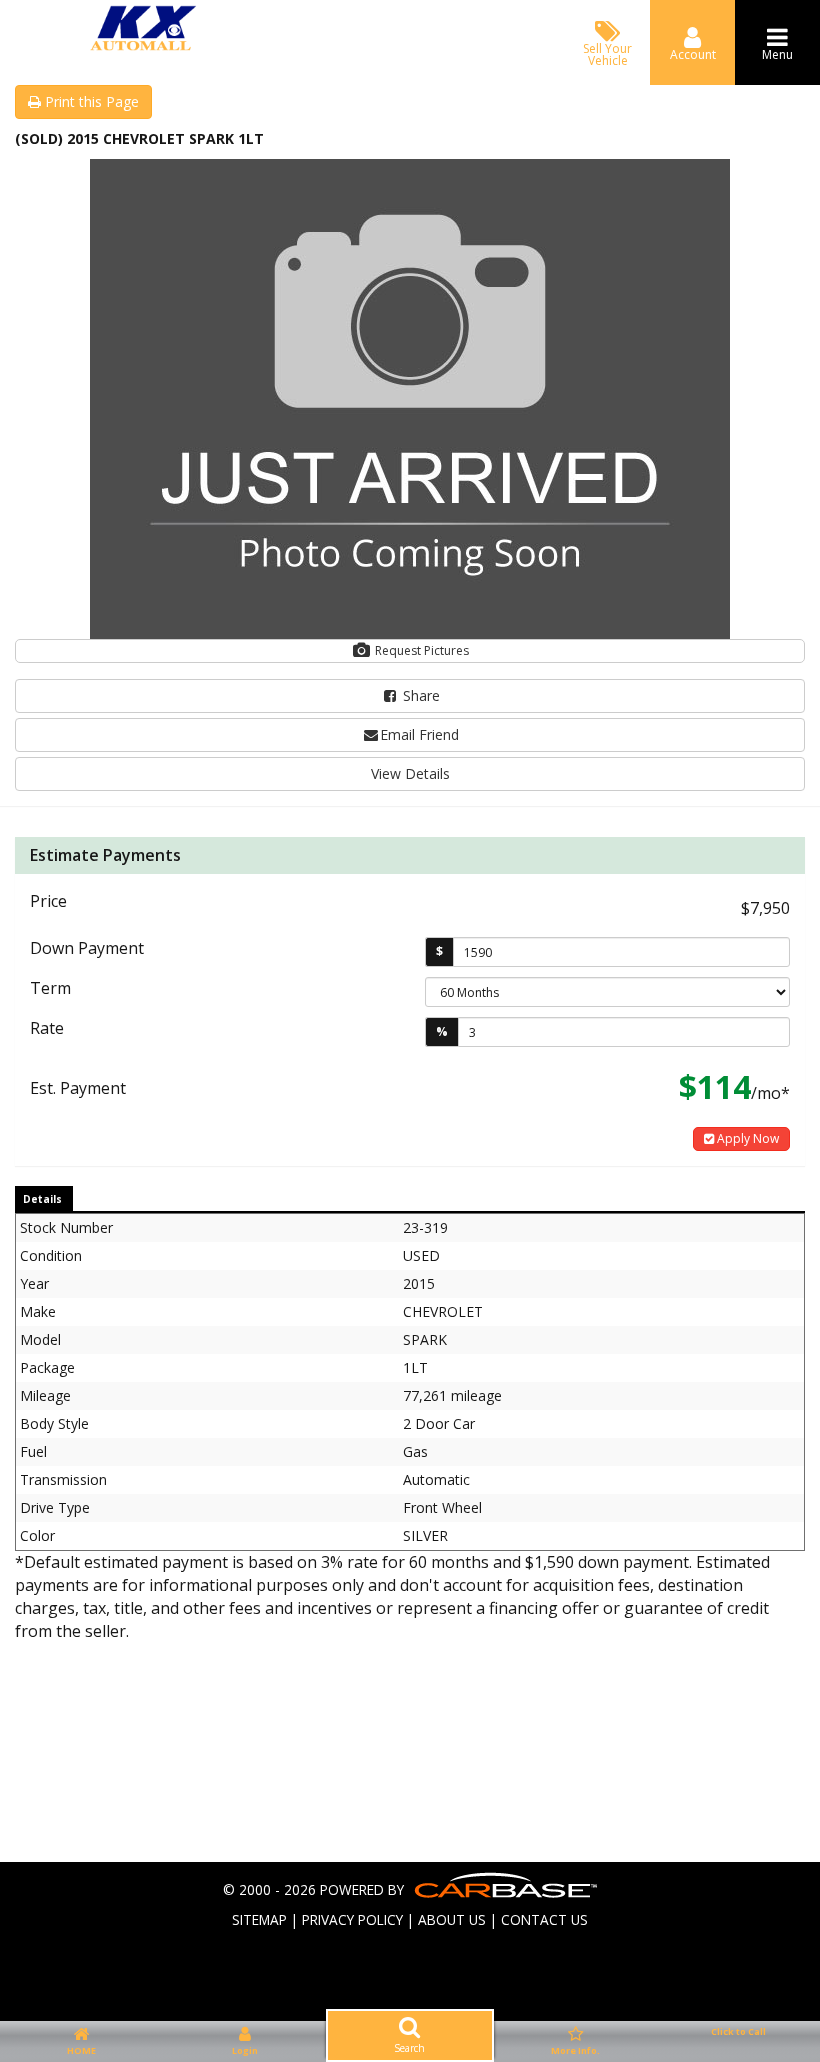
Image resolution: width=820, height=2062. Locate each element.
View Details (410, 773)
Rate (47, 1028)
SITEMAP (259, 1919)
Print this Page (90, 101)
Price (48, 901)
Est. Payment (78, 1088)
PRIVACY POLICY (352, 1919)
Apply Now (746, 1138)
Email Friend (419, 734)
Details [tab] (42, 1199)
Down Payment (87, 948)
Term (50, 988)
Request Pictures (420, 650)
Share (419, 695)
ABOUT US (452, 1919)
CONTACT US (544, 1919)
